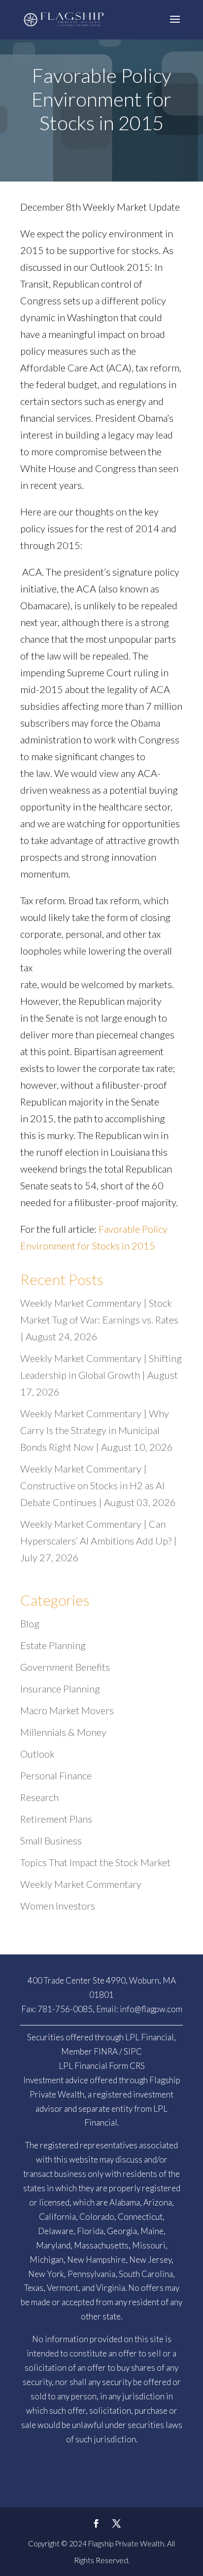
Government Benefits (65, 1667)
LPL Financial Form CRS (102, 2066)
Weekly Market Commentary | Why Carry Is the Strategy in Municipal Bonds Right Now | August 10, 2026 (97, 1430)
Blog (30, 1623)
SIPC (133, 2051)
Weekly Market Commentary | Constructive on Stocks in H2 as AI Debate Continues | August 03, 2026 (98, 1485)
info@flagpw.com (151, 2009)
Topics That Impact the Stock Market (95, 1862)
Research (39, 1797)
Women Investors (58, 1906)
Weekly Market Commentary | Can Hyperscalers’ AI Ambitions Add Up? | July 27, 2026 (99, 1541)
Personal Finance (56, 1775)
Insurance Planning (60, 1689)
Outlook (37, 1754)
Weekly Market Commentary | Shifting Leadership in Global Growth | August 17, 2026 (101, 1375)
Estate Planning (53, 1645)
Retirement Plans (56, 1819)
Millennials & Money (63, 1732)
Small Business (51, 1840)
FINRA (106, 2051)
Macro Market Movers (67, 1710)
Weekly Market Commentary (81, 1884)
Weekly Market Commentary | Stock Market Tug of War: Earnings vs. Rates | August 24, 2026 (99, 1320)
